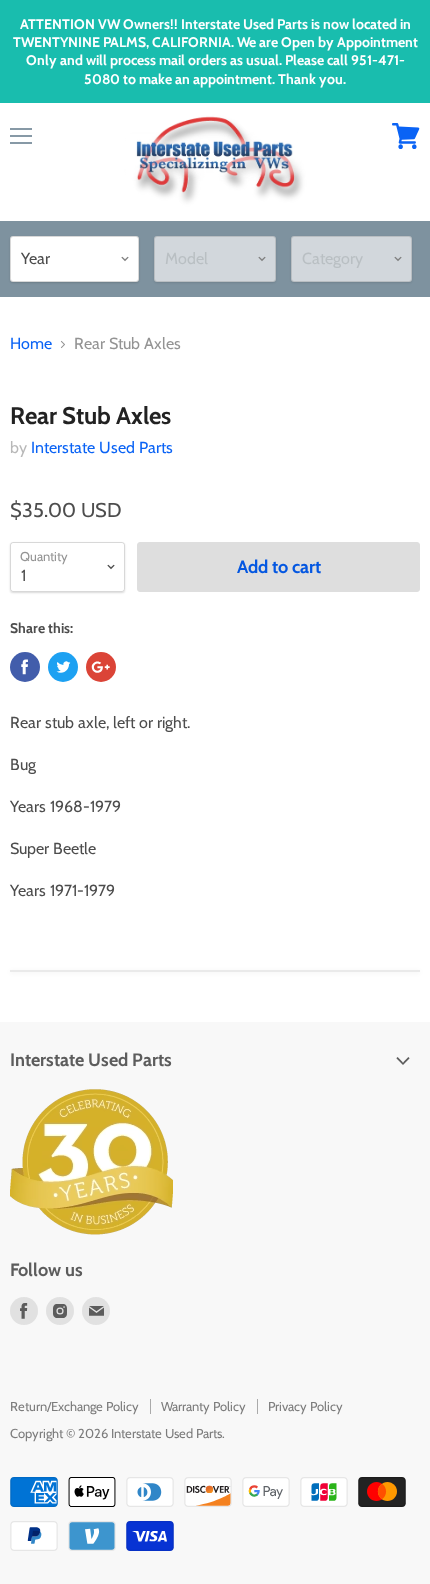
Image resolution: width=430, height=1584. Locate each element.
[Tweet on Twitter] (63, 667)
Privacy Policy (305, 1406)
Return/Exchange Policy (74, 1406)
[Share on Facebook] (25, 667)
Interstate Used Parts (102, 447)
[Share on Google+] (101, 667)
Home (31, 344)
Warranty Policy (203, 1406)
